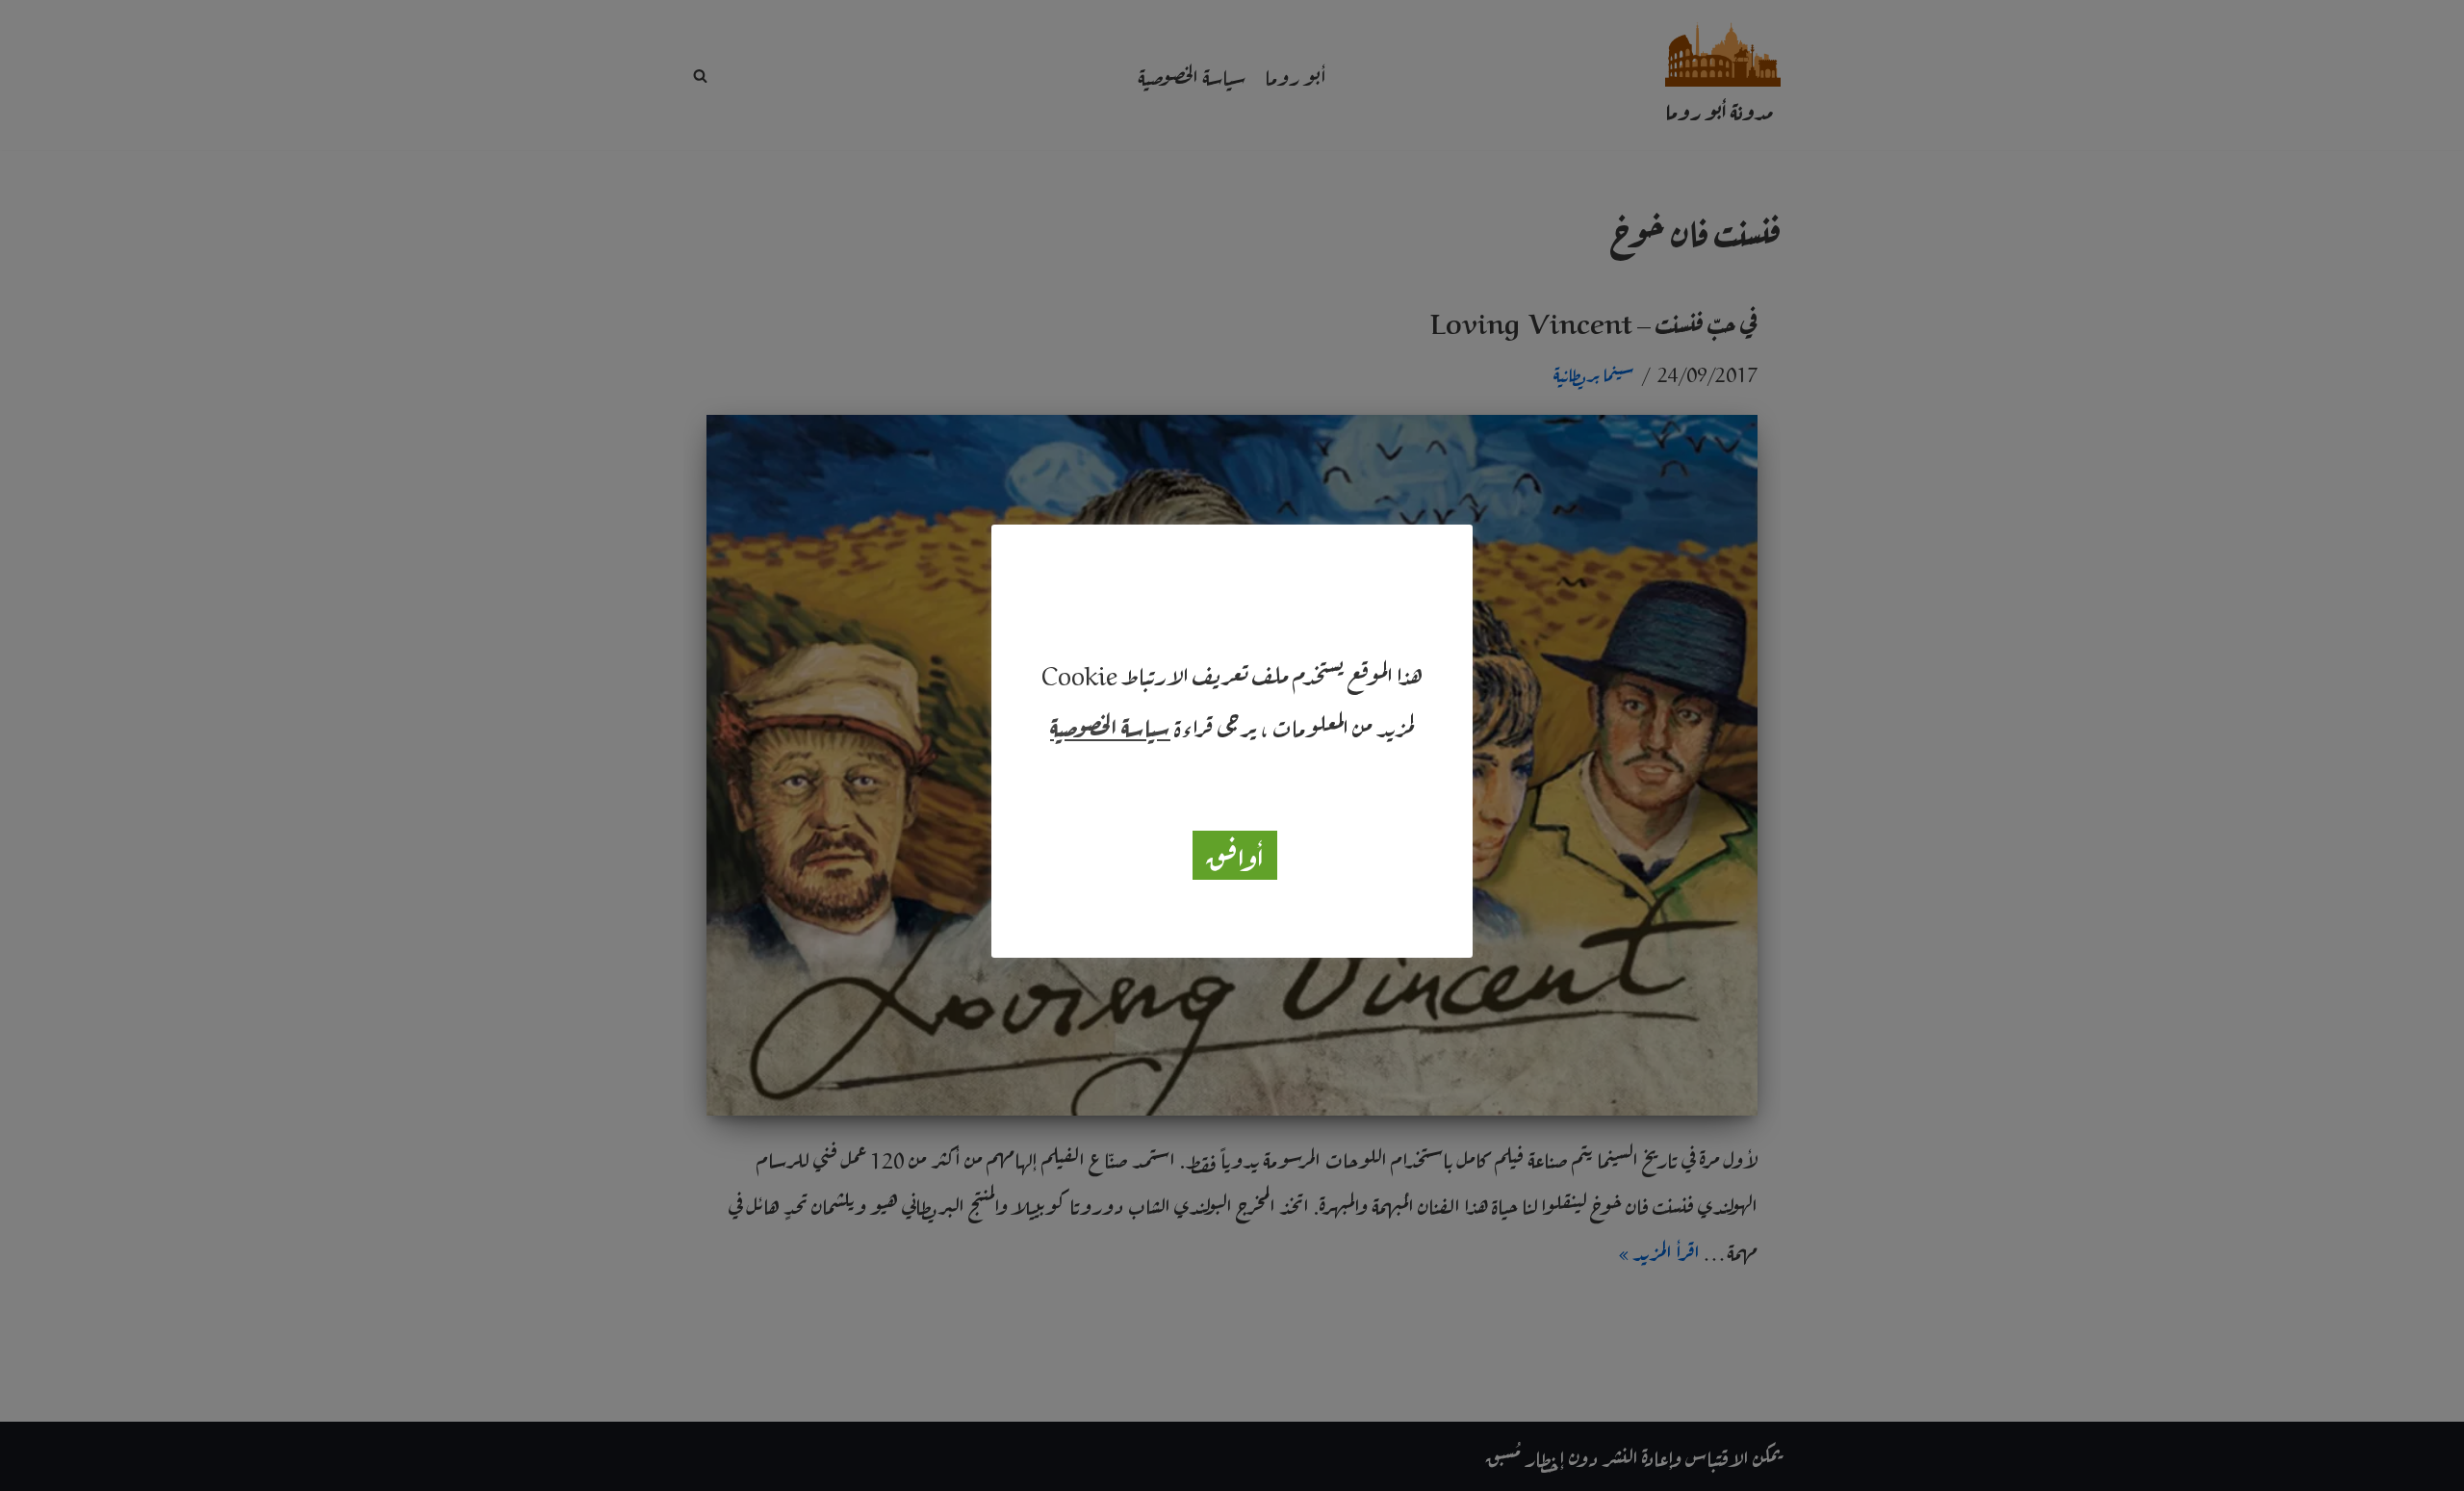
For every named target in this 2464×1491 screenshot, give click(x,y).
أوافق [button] (1235, 855)
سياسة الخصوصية (1110, 725)
